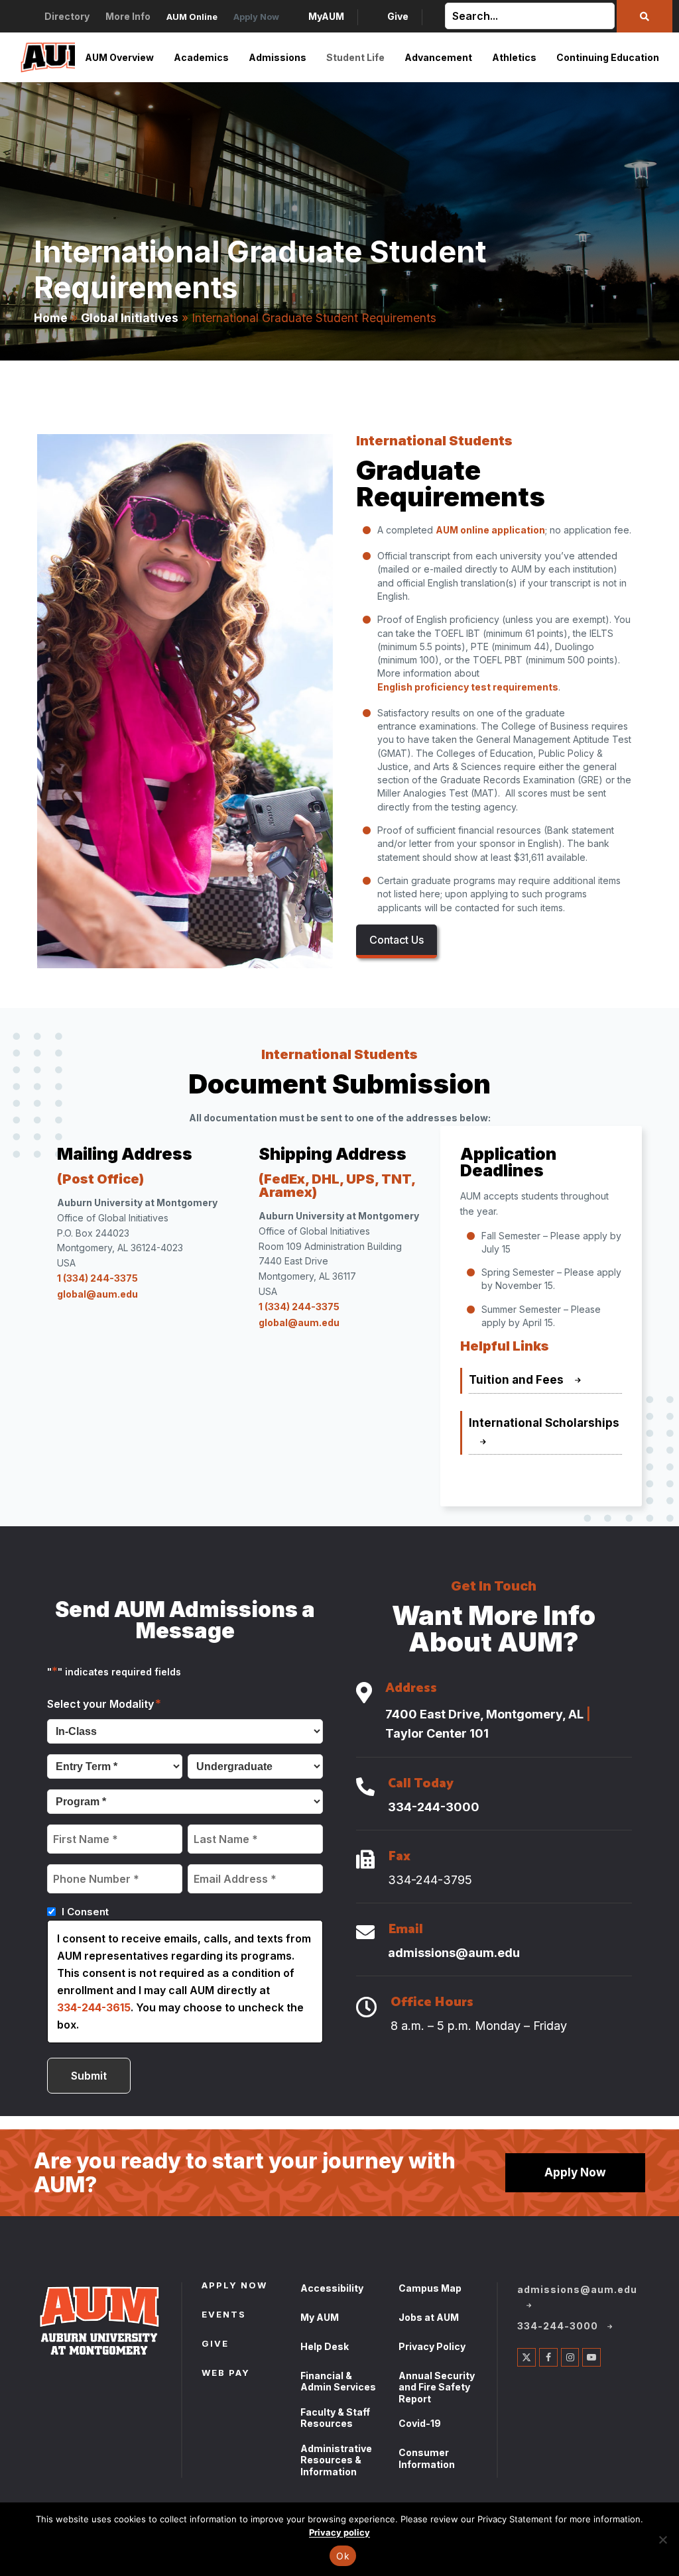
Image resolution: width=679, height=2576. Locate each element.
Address (411, 1690)
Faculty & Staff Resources (335, 2418)
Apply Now (575, 2172)
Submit (89, 2076)
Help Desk (325, 2346)
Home (51, 318)
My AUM (320, 2317)
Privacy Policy (432, 2346)
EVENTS (224, 2316)
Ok (343, 2556)
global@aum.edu (97, 1294)
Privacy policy (339, 2532)
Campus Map (430, 2288)
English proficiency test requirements (468, 687)
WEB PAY (226, 2374)
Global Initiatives (130, 318)
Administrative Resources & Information (336, 2460)
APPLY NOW (234, 2286)
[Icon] (364, 1694)
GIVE (215, 2345)
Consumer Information (427, 2458)
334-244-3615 (94, 2007)
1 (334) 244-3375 (97, 1278)
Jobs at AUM (429, 2317)
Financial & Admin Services (338, 2381)
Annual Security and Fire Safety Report (437, 2387)
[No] (662, 2540)
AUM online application (490, 530)
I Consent (85, 1912)
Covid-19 (420, 2423)
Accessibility (332, 2288)
